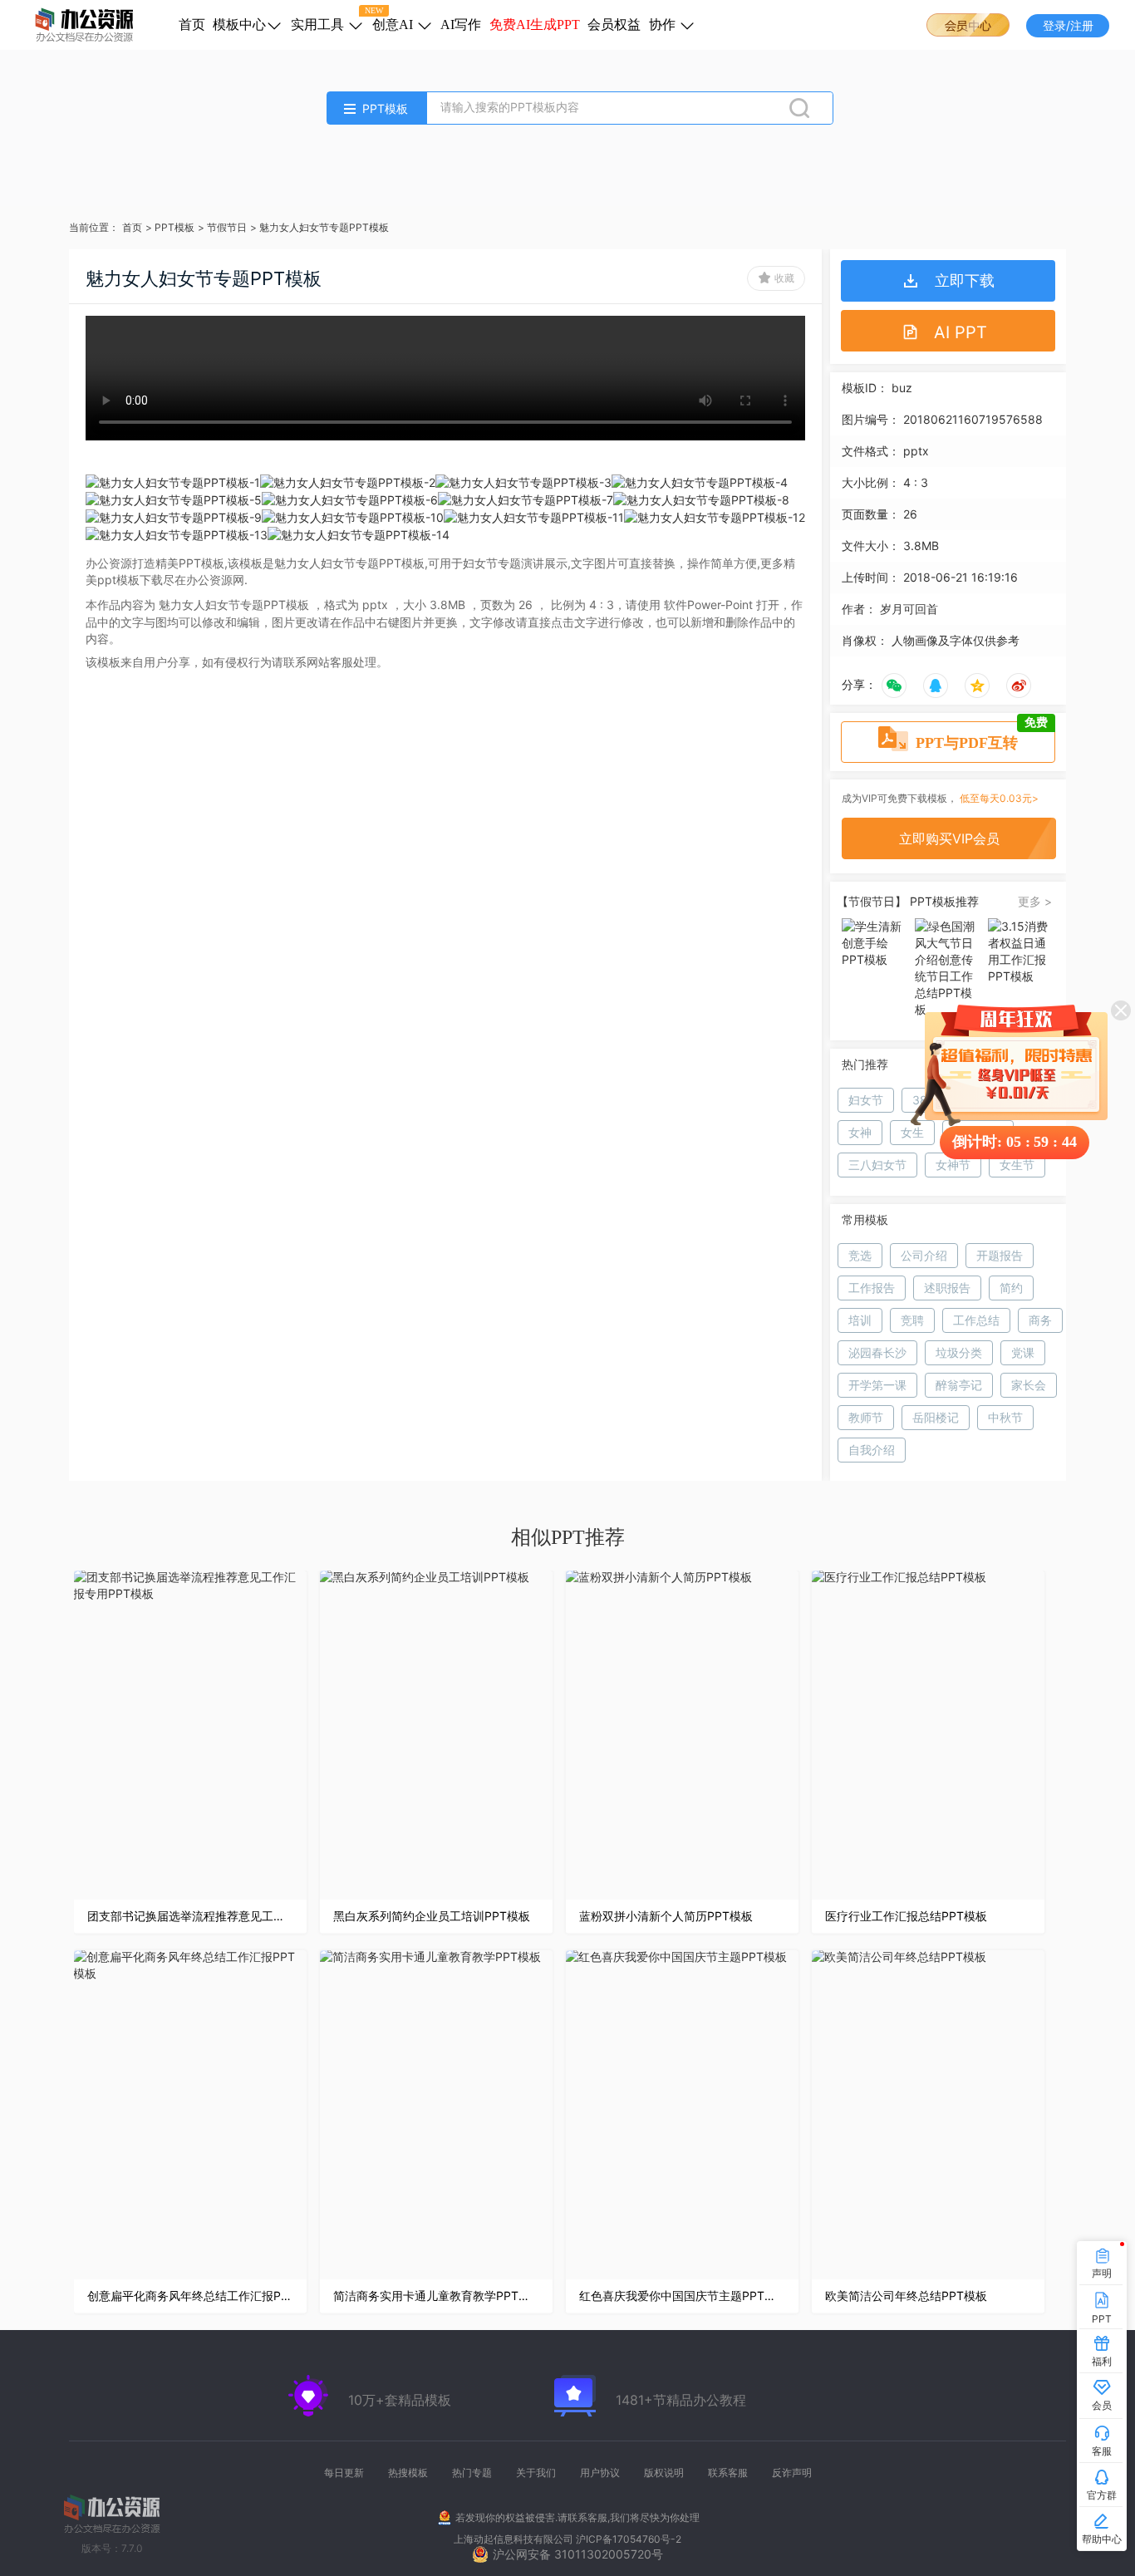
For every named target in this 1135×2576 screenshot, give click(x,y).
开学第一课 (877, 1385)
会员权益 (614, 25)
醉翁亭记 (959, 1385)
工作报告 (872, 1288)
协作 (664, 25)
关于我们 (536, 2473)
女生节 (1017, 1165)
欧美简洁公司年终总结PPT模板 (906, 2296)
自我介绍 (872, 1450)
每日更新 (344, 2473)
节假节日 (227, 227)
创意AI (394, 25)
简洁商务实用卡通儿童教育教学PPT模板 (436, 2296)
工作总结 (976, 1320)
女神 (860, 1132)
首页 (192, 25)
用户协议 (600, 2473)
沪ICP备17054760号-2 (629, 2539)
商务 (1040, 1320)
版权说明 (664, 2473)
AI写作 (461, 25)
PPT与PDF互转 (982, 736)
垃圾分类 (959, 1352)
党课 (1023, 1352)
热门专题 (472, 2473)
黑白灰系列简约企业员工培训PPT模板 (432, 1916)
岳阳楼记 (936, 1417)
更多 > (1035, 901)
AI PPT (961, 332)
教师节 (866, 1417)
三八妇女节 (877, 1165)
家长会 (1029, 1385)
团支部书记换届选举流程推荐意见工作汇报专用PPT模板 (190, 1916)
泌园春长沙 (877, 1352)
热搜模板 (408, 2473)
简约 (1011, 1288)
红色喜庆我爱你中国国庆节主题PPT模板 (682, 2296)
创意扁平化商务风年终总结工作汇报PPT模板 (190, 2296)
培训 (860, 1320)
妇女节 (866, 1100)
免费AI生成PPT (535, 25)
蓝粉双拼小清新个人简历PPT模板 (666, 1916)
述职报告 (947, 1288)
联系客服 (728, 2473)
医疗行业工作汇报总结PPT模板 (906, 1916)
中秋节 (1005, 1417)
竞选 (860, 1255)
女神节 (953, 1165)
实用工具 (319, 25)
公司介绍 (924, 1255)
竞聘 (912, 1320)
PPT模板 (174, 227)
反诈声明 (792, 2473)
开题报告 (1000, 1255)
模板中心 (239, 25)
